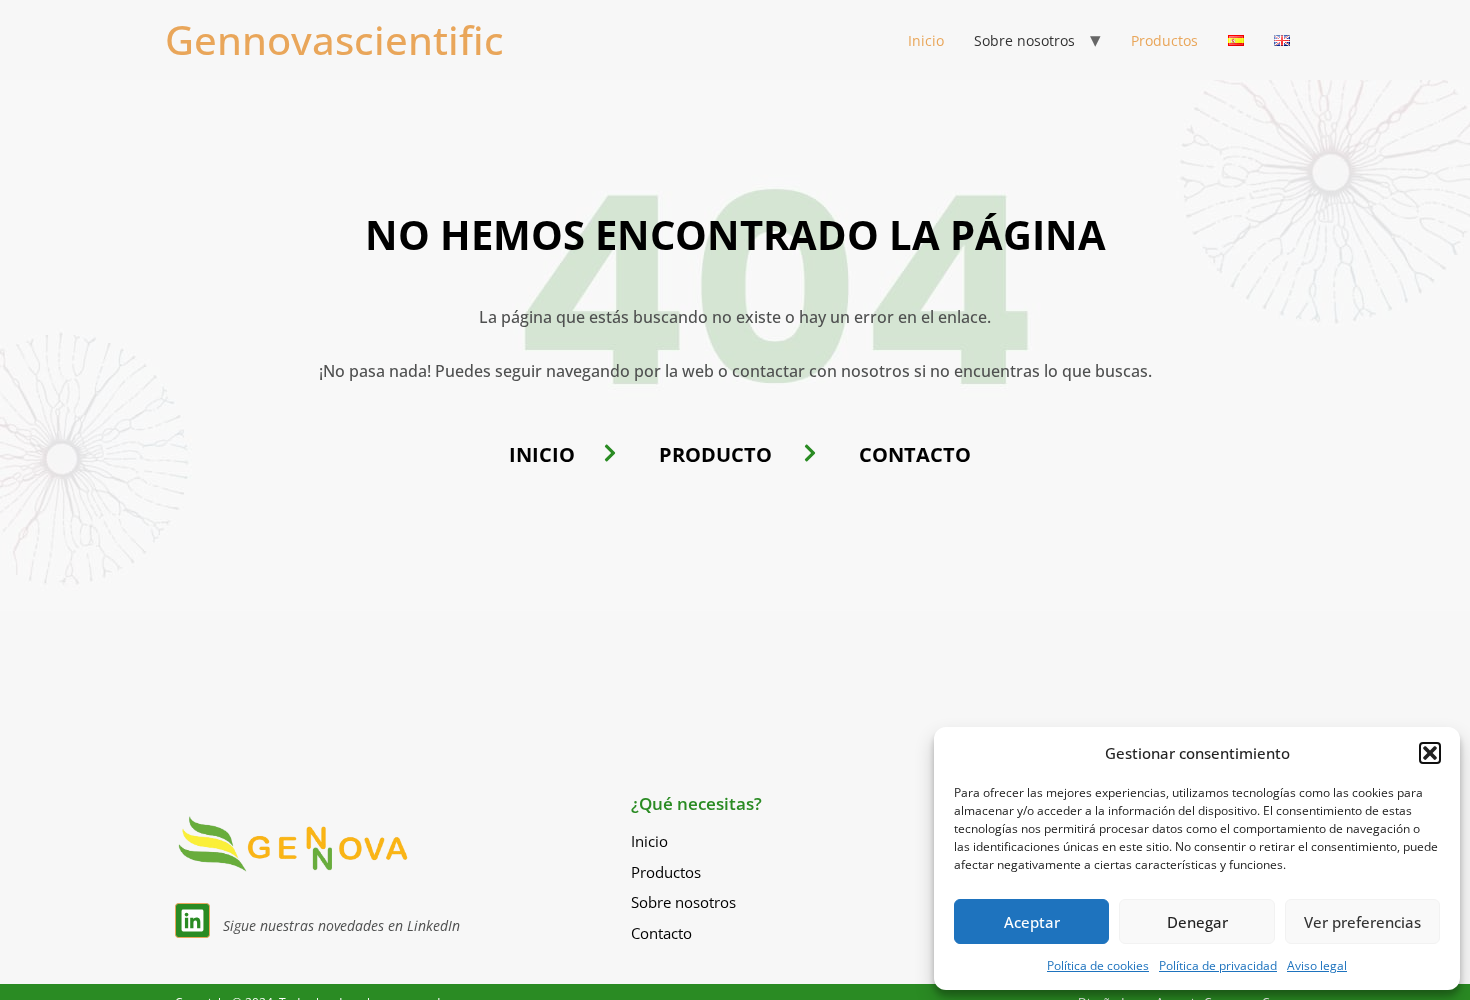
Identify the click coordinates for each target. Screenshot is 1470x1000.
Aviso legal (1317, 965)
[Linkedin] (192, 920)
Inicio (926, 40)
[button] (1430, 753)
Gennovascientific (334, 39)
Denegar (1197, 922)
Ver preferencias (1362, 922)
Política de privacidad (1218, 965)
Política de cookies (1098, 965)
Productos (1164, 40)
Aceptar (1032, 922)
